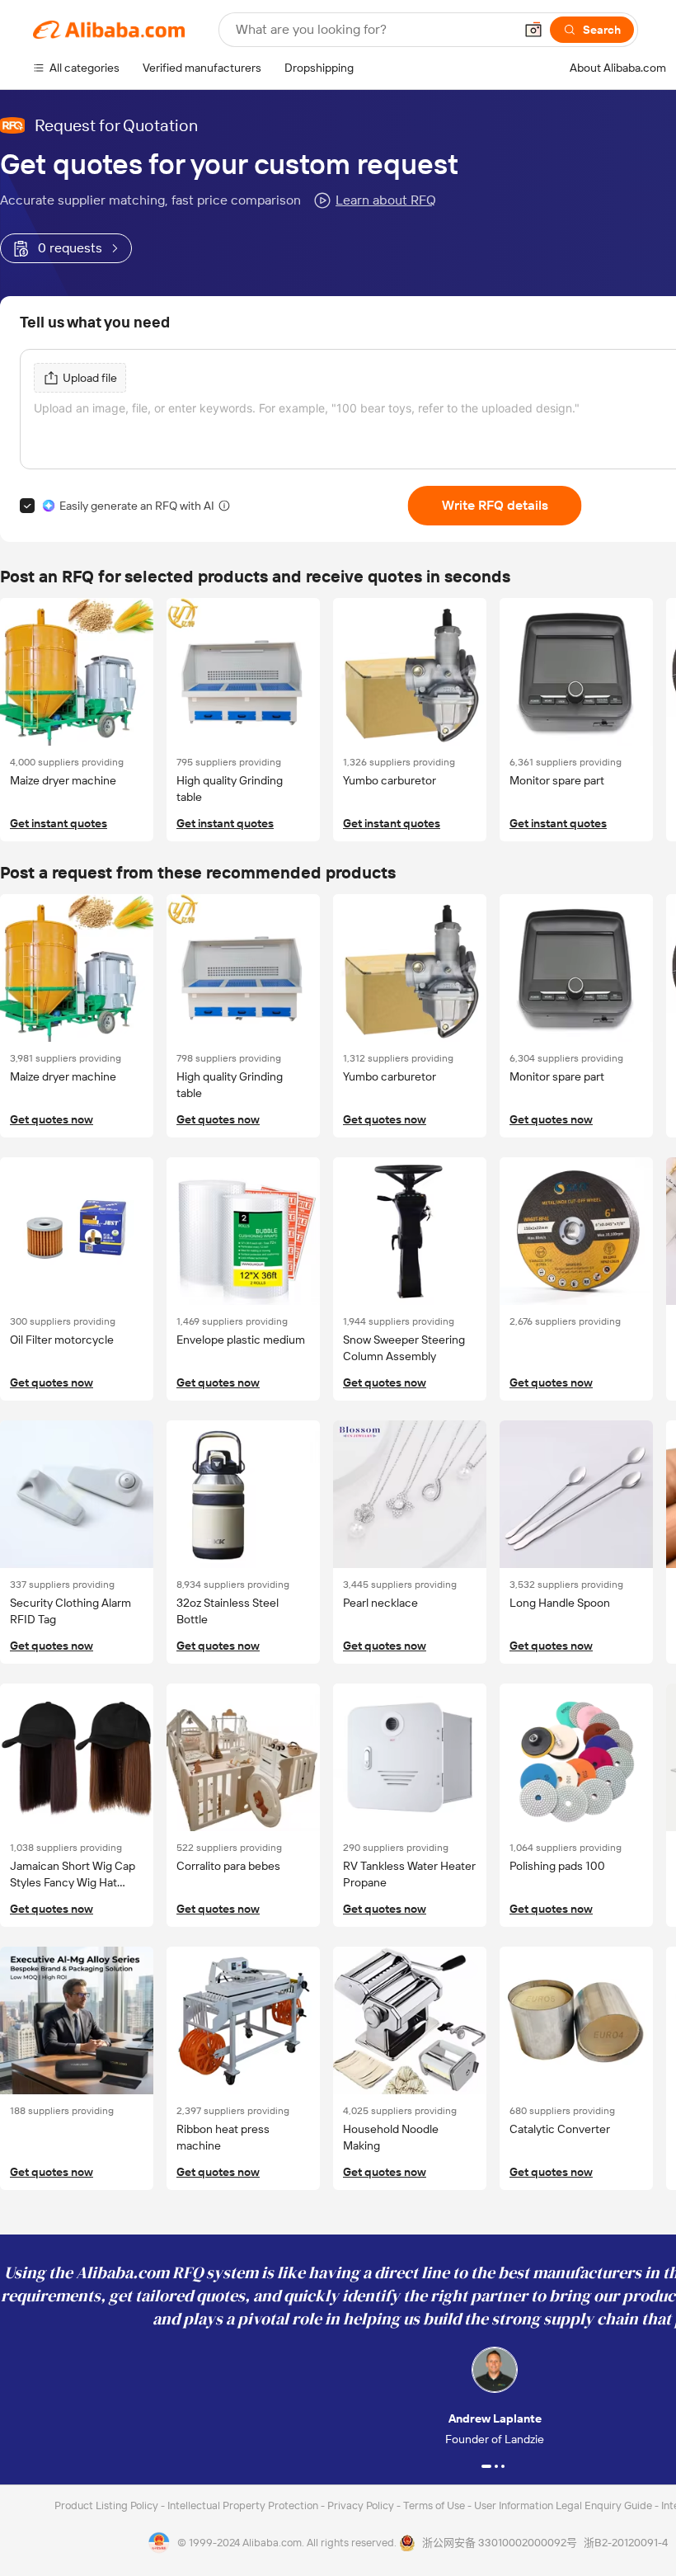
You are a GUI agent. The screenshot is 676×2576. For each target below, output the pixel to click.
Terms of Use (435, 2505)
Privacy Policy (362, 2505)
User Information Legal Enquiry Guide (563, 2505)
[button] (533, 30)
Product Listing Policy (108, 2505)
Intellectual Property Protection (244, 2505)
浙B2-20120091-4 (626, 2543)
